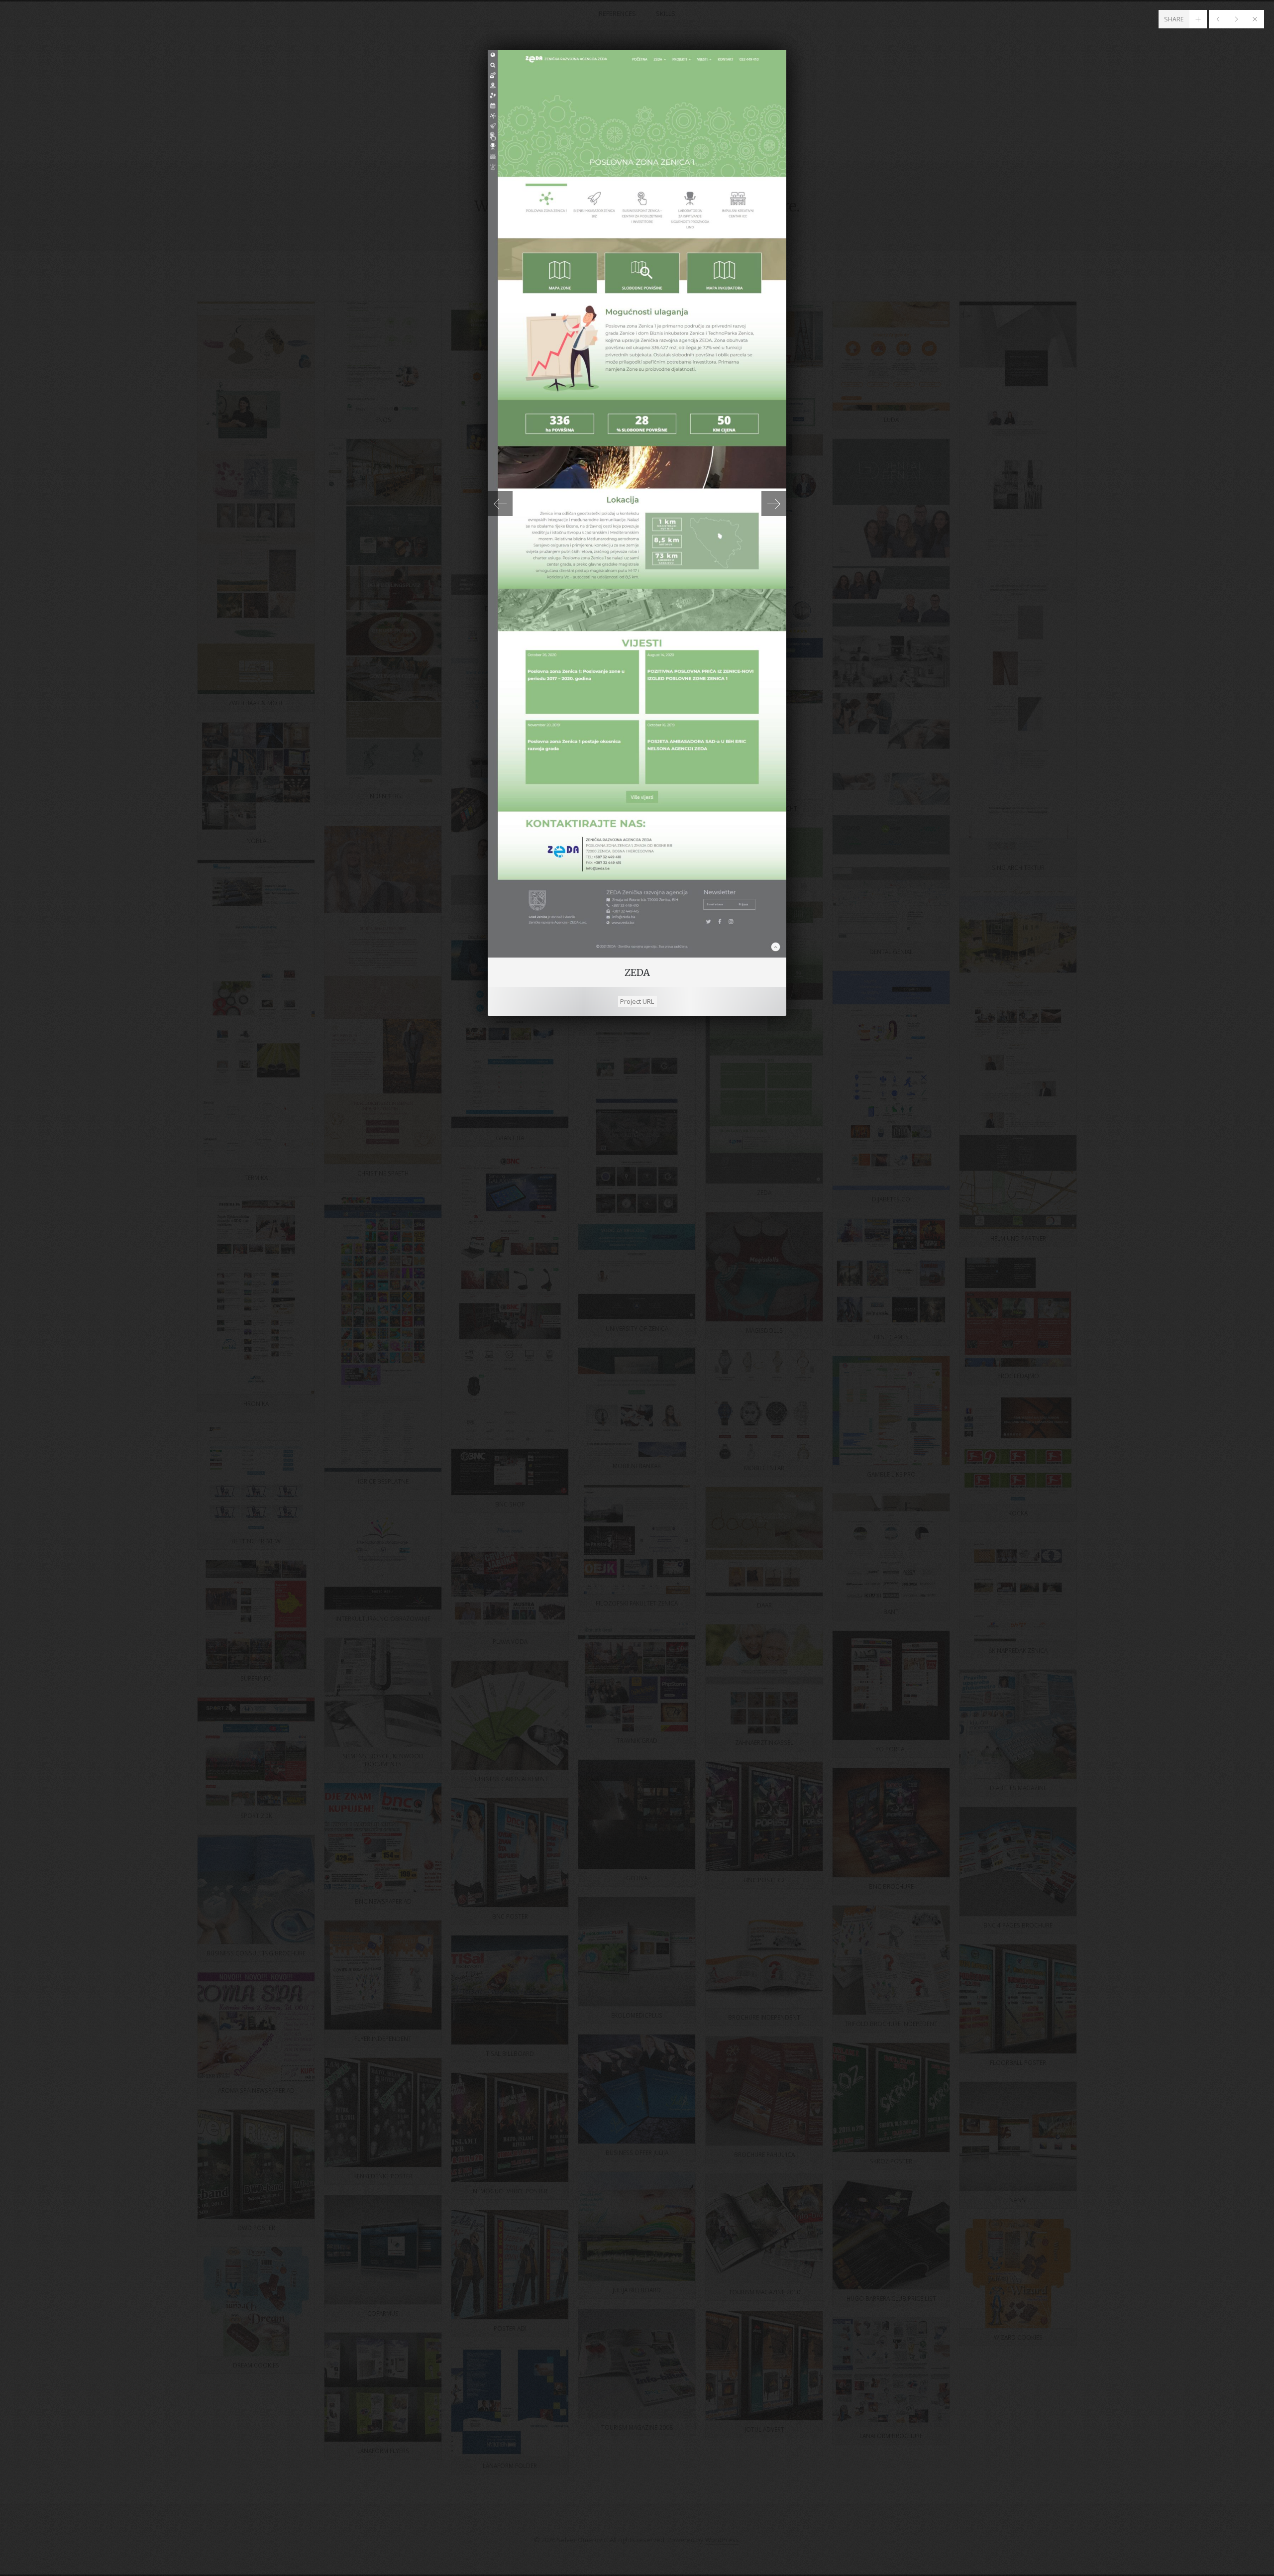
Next (774, 504)
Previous (500, 504)
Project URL (637, 1001)
